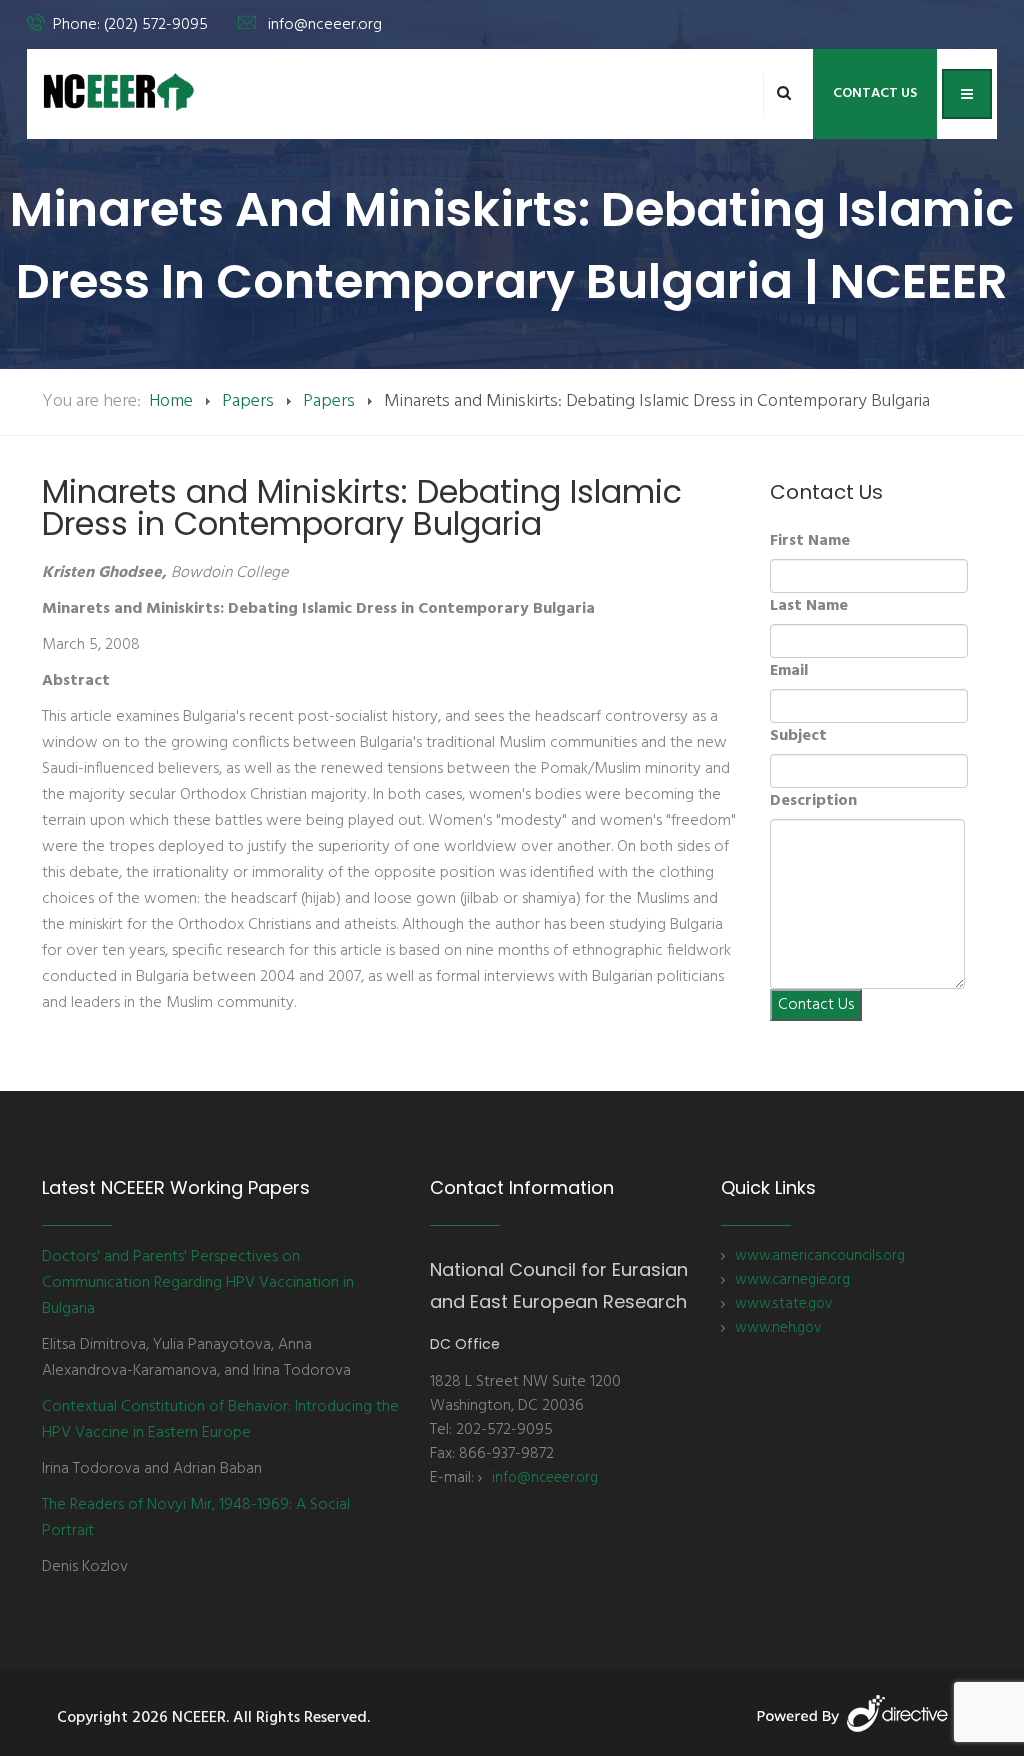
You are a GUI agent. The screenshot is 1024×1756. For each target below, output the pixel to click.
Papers (248, 401)
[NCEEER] (119, 92)
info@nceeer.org (325, 25)
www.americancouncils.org (820, 1256)
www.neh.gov (778, 1328)
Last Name (809, 606)
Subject (798, 736)
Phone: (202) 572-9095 (130, 25)
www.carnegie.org (792, 1280)
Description (813, 801)
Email (789, 671)
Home (171, 401)
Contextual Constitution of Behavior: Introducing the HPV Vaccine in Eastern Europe (220, 1420)
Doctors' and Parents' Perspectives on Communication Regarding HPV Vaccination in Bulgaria (198, 1283)
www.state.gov (783, 1304)
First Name (810, 541)
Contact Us (875, 93)
